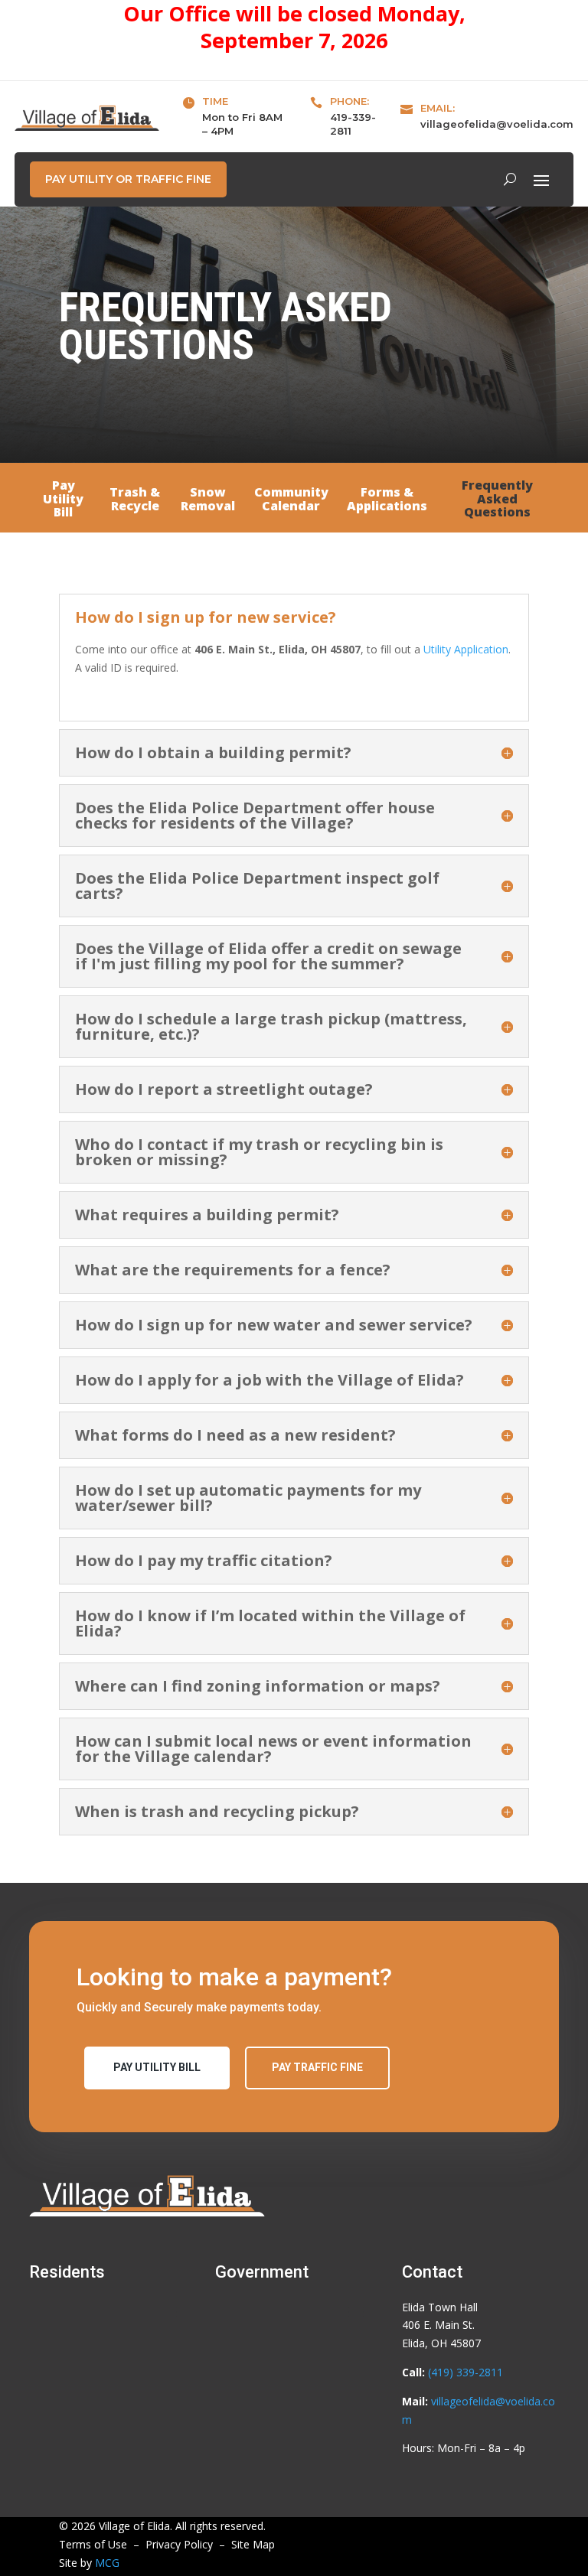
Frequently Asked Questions (497, 500)
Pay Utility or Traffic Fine (128, 179)
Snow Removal (208, 500)
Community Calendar (291, 500)
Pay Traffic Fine (317, 2067)
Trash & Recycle (135, 500)
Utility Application (466, 649)
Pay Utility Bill (63, 500)
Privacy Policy (179, 2544)
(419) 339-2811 (465, 2372)
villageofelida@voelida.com (497, 124)
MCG (107, 2563)
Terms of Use (93, 2544)
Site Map (253, 2544)
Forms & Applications (387, 500)
